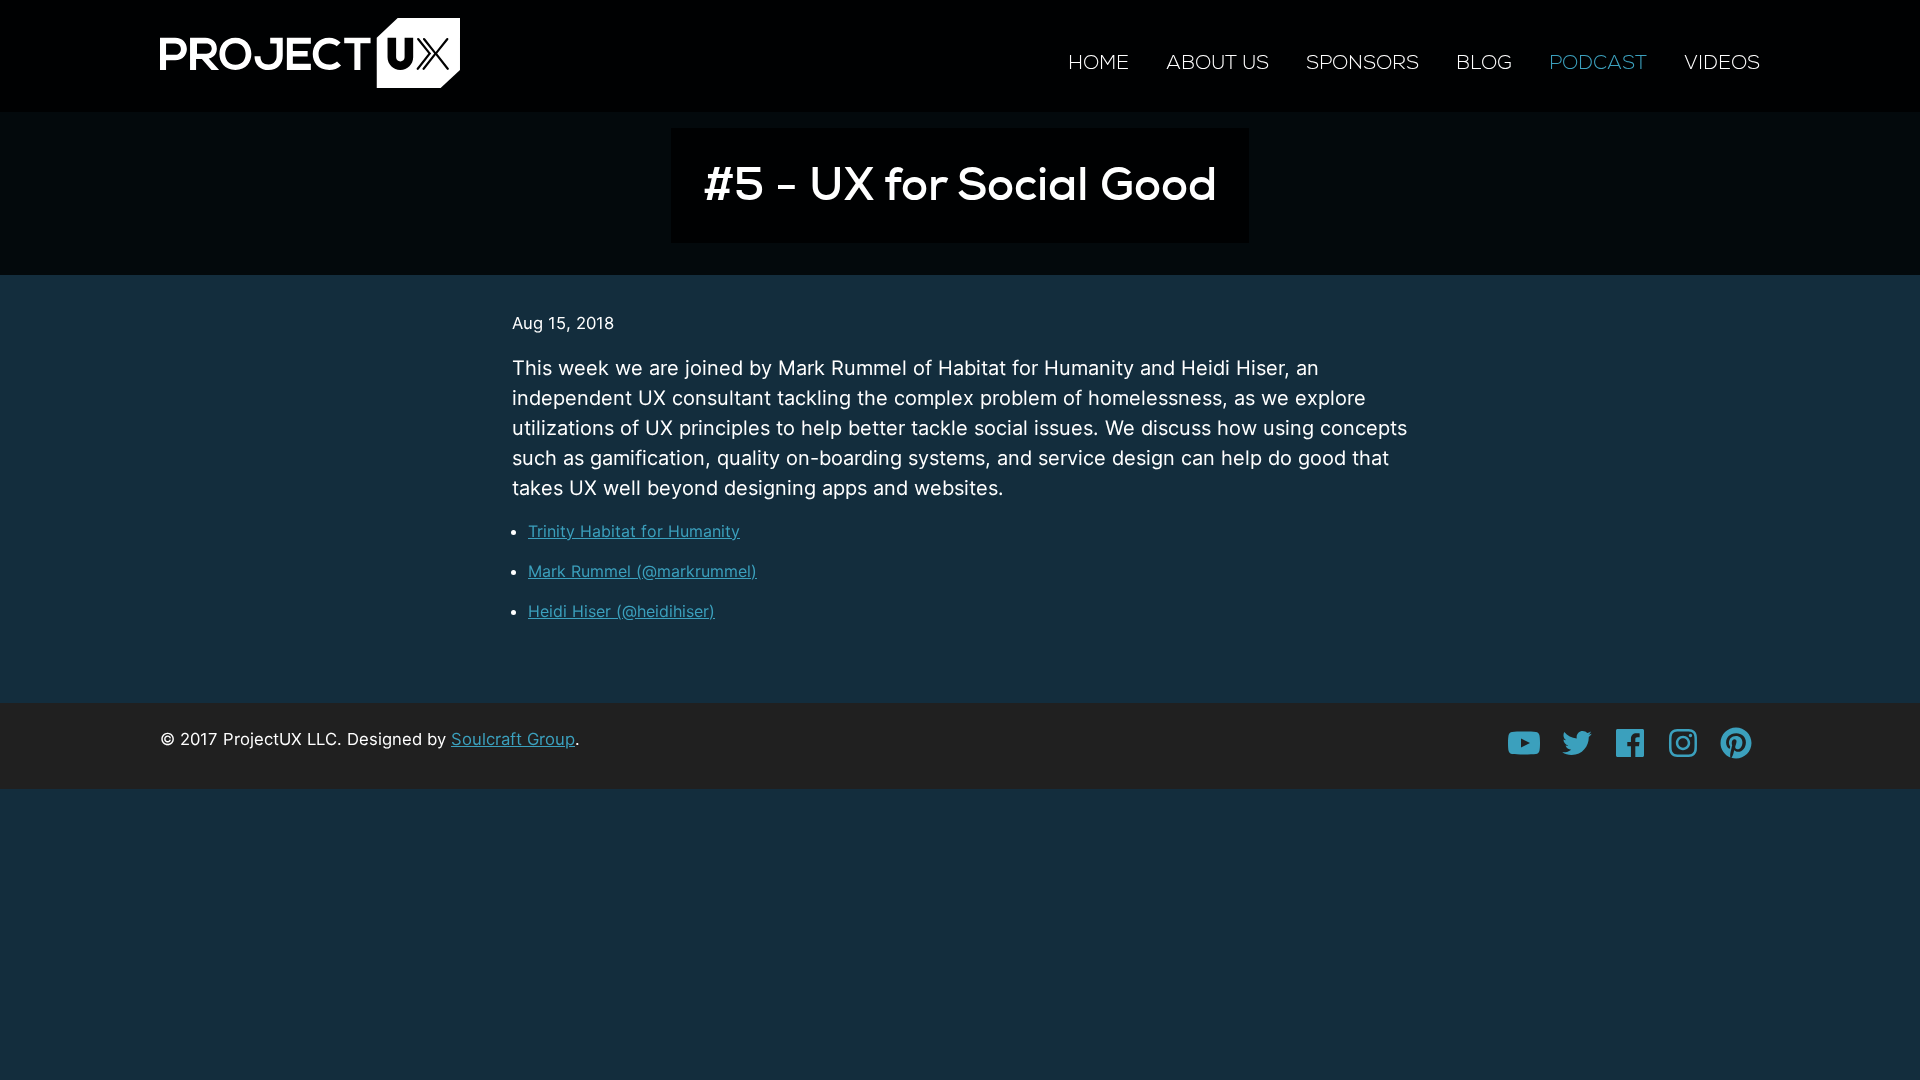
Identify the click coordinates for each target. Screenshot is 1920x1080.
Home (1098, 62)
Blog (1484, 62)
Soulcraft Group (513, 739)
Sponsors (1362, 62)
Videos (1722, 62)
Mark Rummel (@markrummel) (642, 571)
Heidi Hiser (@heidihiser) (621, 611)
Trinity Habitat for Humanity (634, 531)
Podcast (1598, 62)
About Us (1217, 62)
